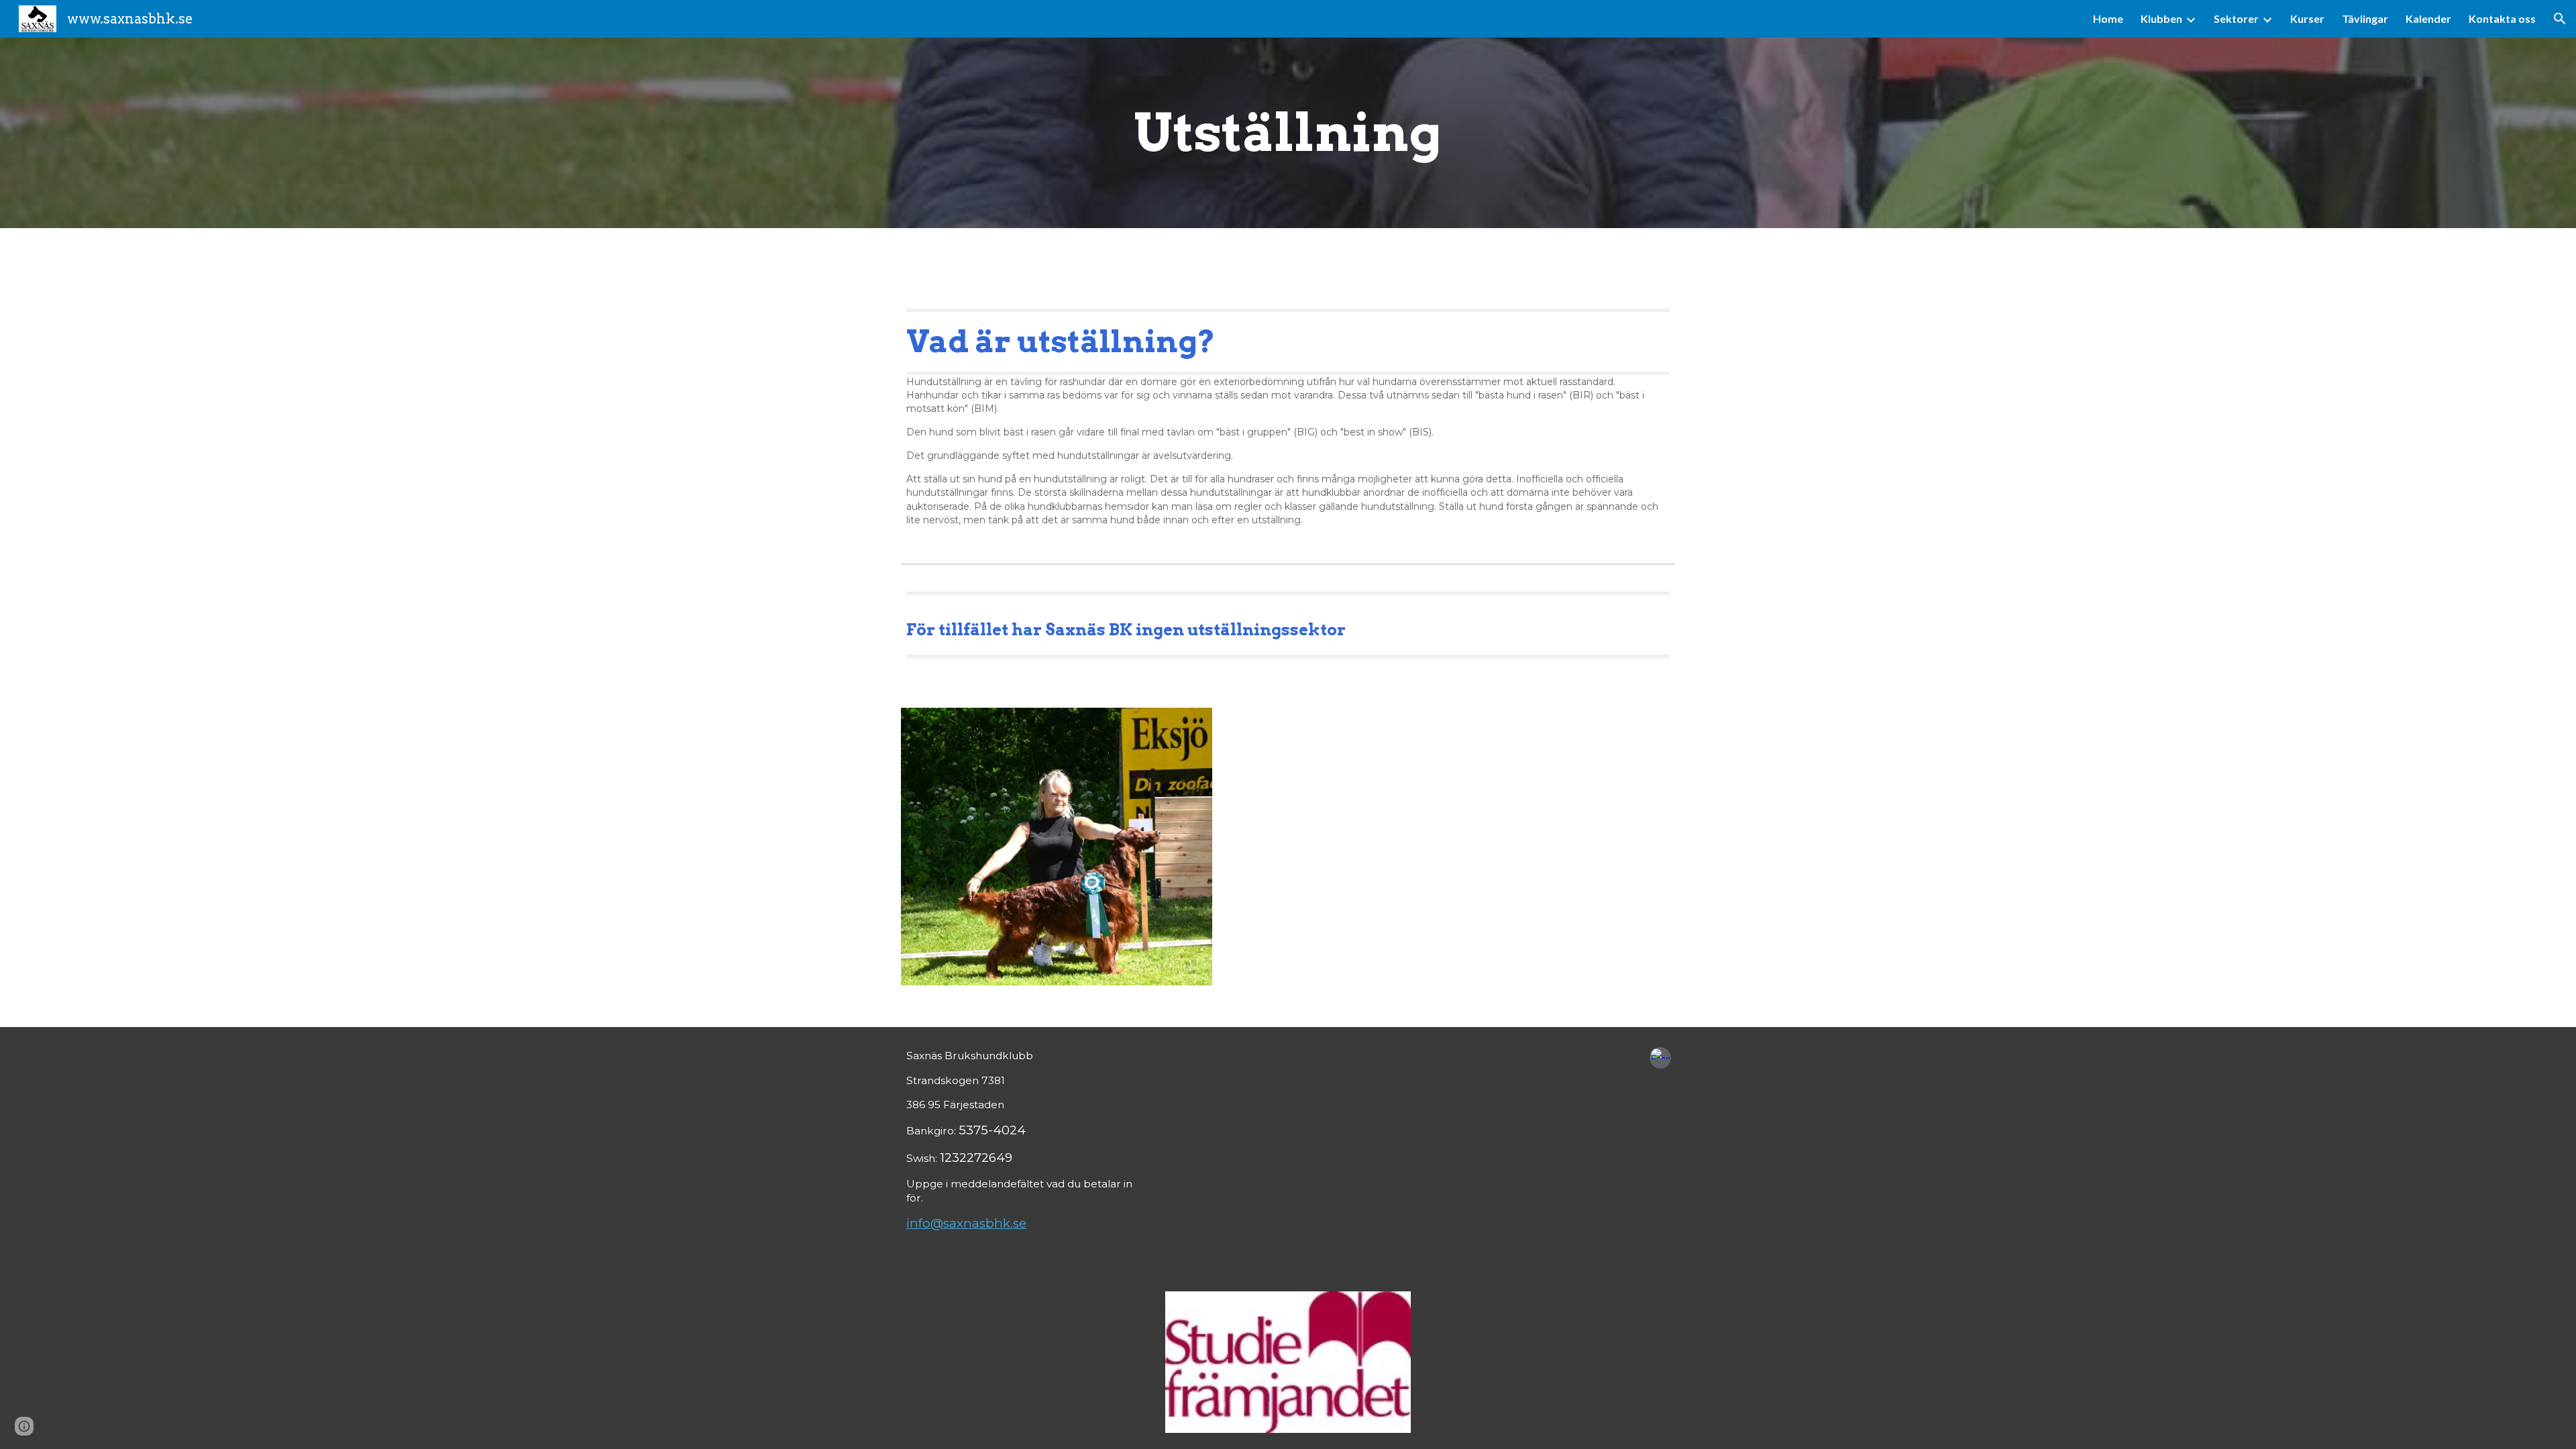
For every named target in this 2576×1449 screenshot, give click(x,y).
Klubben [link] (2161, 18)
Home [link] (2108, 18)
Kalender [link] (2428, 18)
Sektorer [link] (2236, 18)
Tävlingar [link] (2365, 18)
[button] (2560, 19)
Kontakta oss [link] (2502, 18)
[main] (1288, 133)
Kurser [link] (2307, 18)
